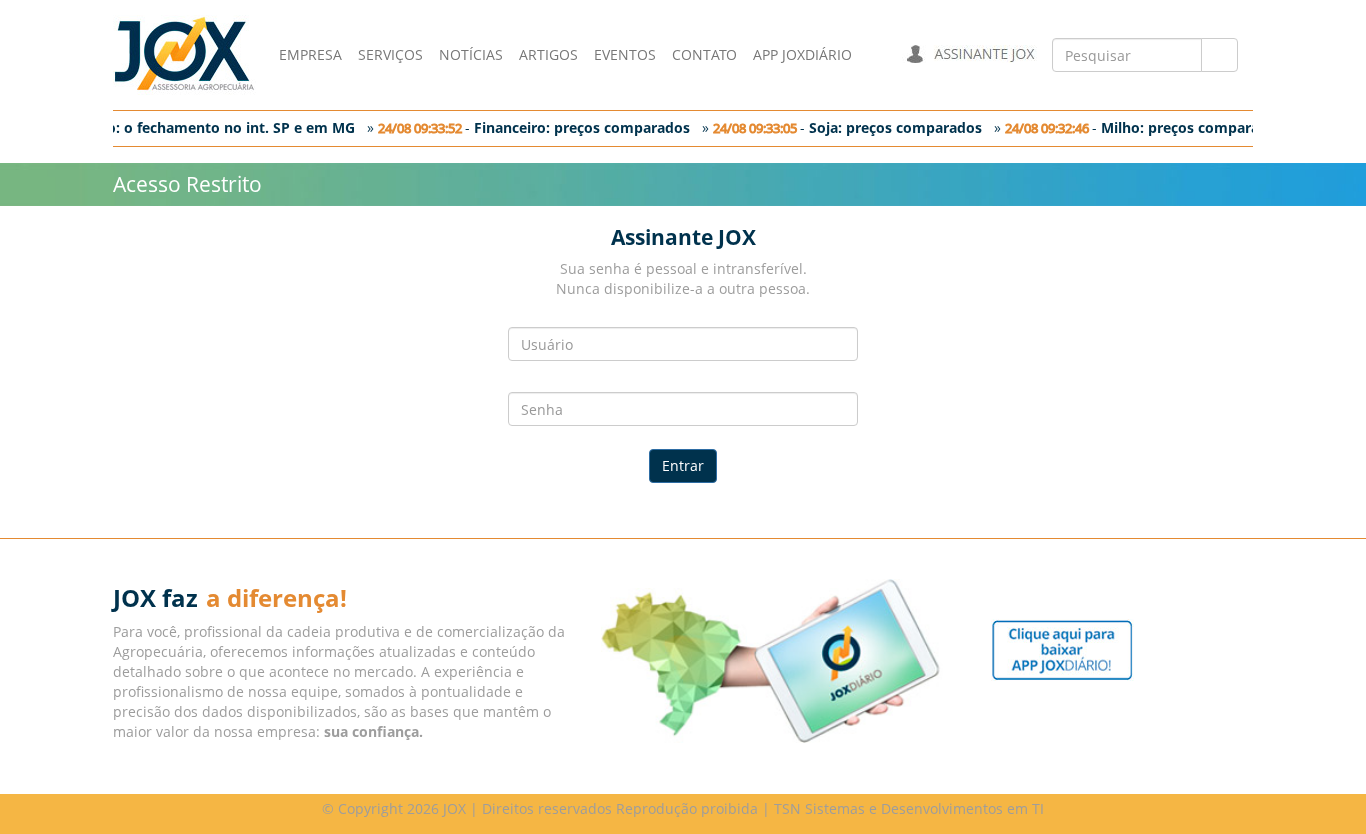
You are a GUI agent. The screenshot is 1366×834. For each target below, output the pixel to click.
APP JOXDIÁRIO (802, 54)
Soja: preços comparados (890, 127)
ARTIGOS (548, 54)
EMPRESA (310, 54)
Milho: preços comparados (1187, 127)
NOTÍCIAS (471, 54)
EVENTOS (625, 54)
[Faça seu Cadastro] (1062, 648)
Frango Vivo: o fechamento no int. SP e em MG (189, 127)
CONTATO (704, 54)
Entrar (683, 465)
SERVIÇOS (390, 54)
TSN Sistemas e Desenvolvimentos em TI (909, 808)
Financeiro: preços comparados (577, 127)
